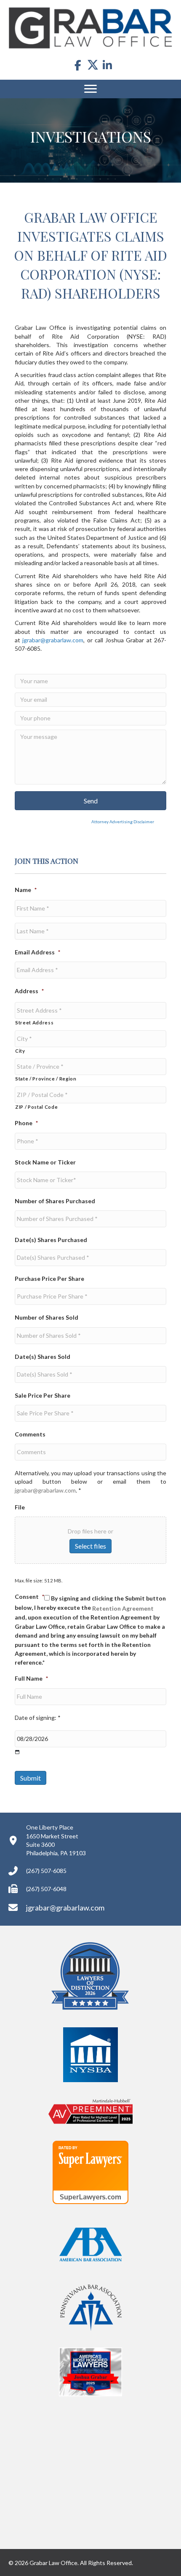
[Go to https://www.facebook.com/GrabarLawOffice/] (78, 66)
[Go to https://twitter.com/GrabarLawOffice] (93, 65)
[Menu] (90, 89)
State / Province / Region (46, 1079)
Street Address (34, 1023)
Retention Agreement (123, 1608)
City (20, 1051)
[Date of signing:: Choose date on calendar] (17, 1752)
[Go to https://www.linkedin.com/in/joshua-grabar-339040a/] (108, 66)
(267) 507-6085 (46, 1871)
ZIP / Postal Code (36, 1107)
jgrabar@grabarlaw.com (53, 640)
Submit (31, 1778)
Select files (90, 1546)
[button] (90, 801)
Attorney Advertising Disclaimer (84, 822)
